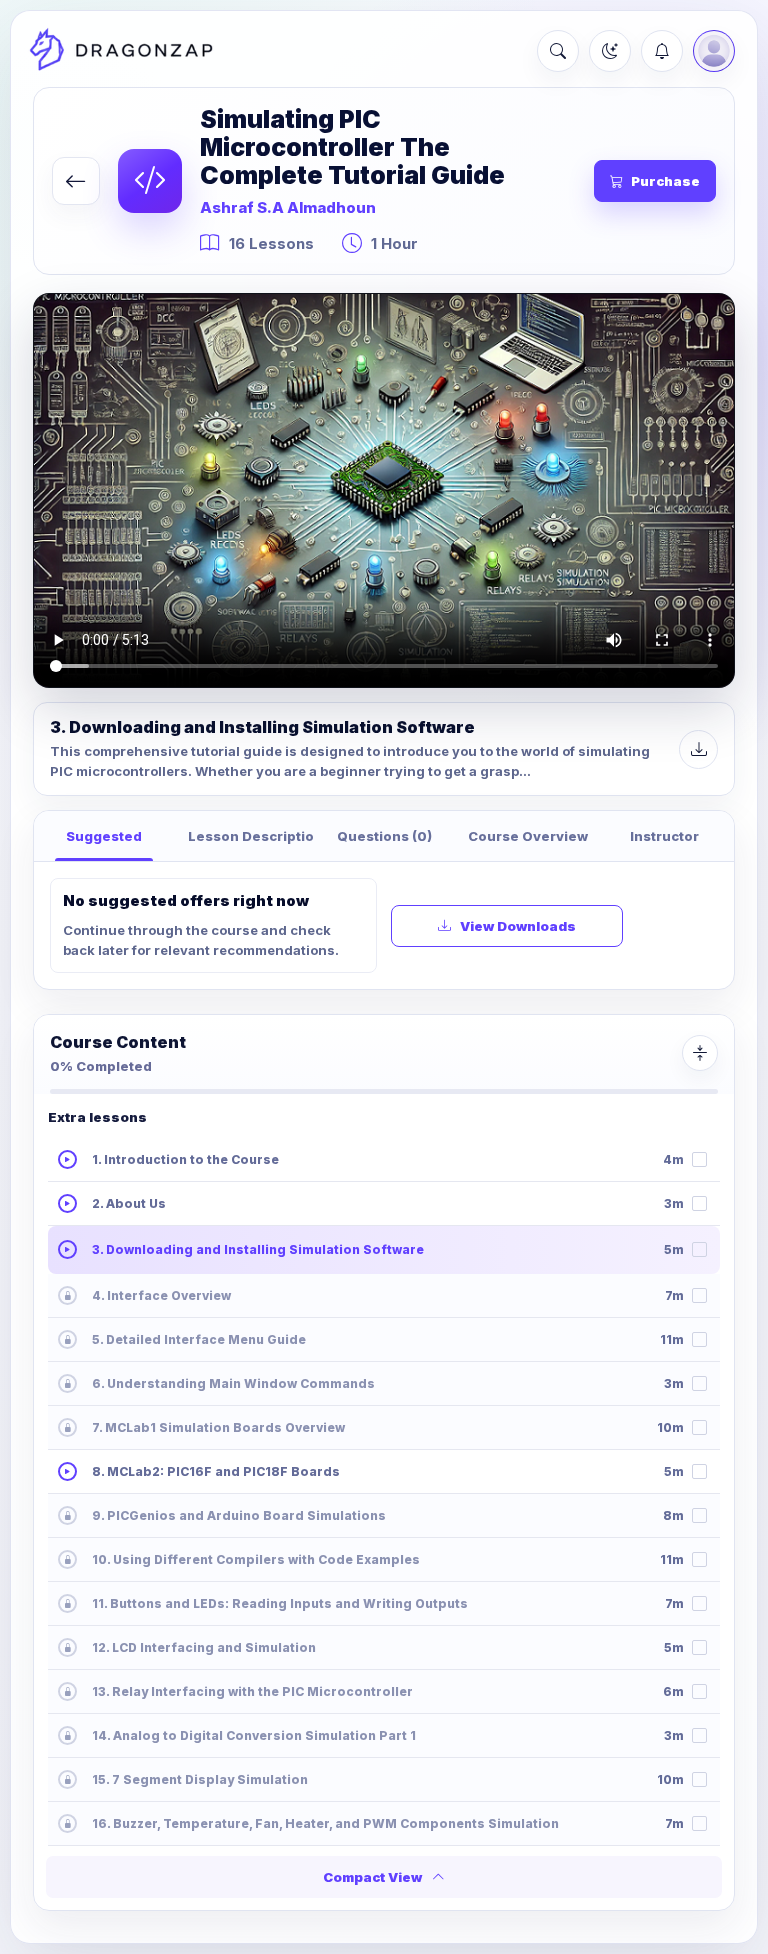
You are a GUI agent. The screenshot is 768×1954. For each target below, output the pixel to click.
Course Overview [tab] (528, 836)
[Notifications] (662, 51)
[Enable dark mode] (610, 51)
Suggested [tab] (104, 836)
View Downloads (518, 926)
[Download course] (698, 749)
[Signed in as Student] (714, 51)
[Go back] (76, 181)
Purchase (665, 181)
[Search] (558, 51)
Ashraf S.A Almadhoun (288, 207)
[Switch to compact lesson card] (700, 1053)
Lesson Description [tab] (251, 836)
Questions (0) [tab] (384, 836)
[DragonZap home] (121, 51)
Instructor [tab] (664, 836)
